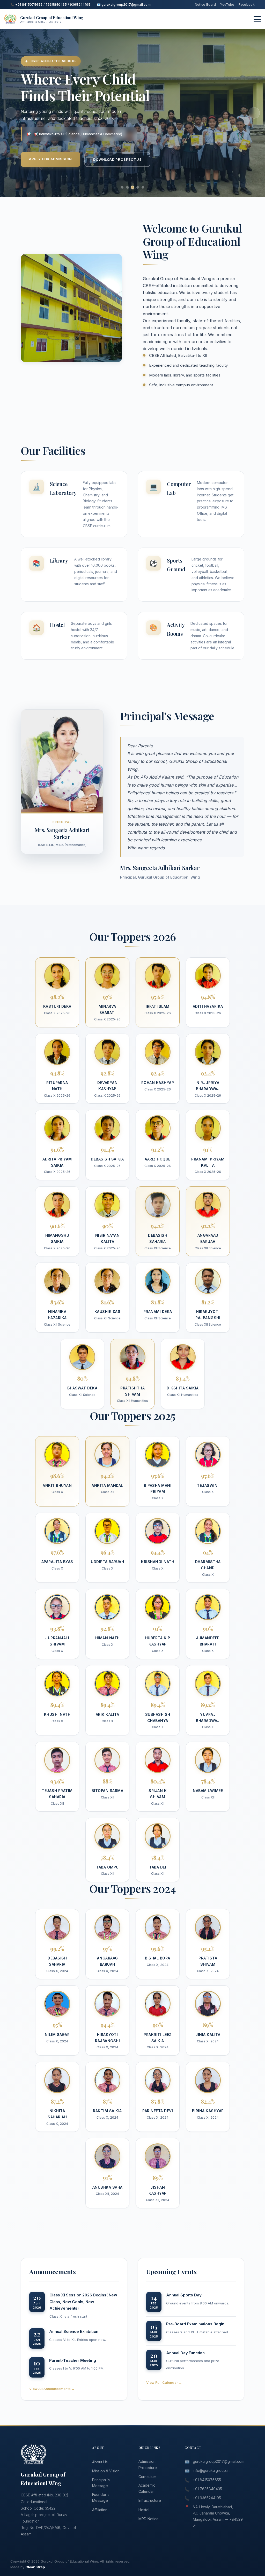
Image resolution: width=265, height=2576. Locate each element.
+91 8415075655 (207, 2480)
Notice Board (205, 5)
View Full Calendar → (164, 2382)
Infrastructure (150, 2500)
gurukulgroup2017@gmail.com (219, 2461)
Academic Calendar (147, 2488)
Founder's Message (101, 2498)
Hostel (144, 2510)
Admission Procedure (148, 2464)
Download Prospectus (117, 159)
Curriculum (147, 2477)
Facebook (247, 5)
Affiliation (100, 2510)
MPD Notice (149, 2519)
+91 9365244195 (207, 2498)
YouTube (227, 5)
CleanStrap (35, 2567)
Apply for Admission (50, 159)
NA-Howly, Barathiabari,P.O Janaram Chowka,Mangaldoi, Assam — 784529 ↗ (218, 2516)
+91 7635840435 (207, 2489)
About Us (100, 2462)
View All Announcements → (52, 2389)
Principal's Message (101, 2483)
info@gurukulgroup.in (211, 2470)
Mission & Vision (106, 2471)
